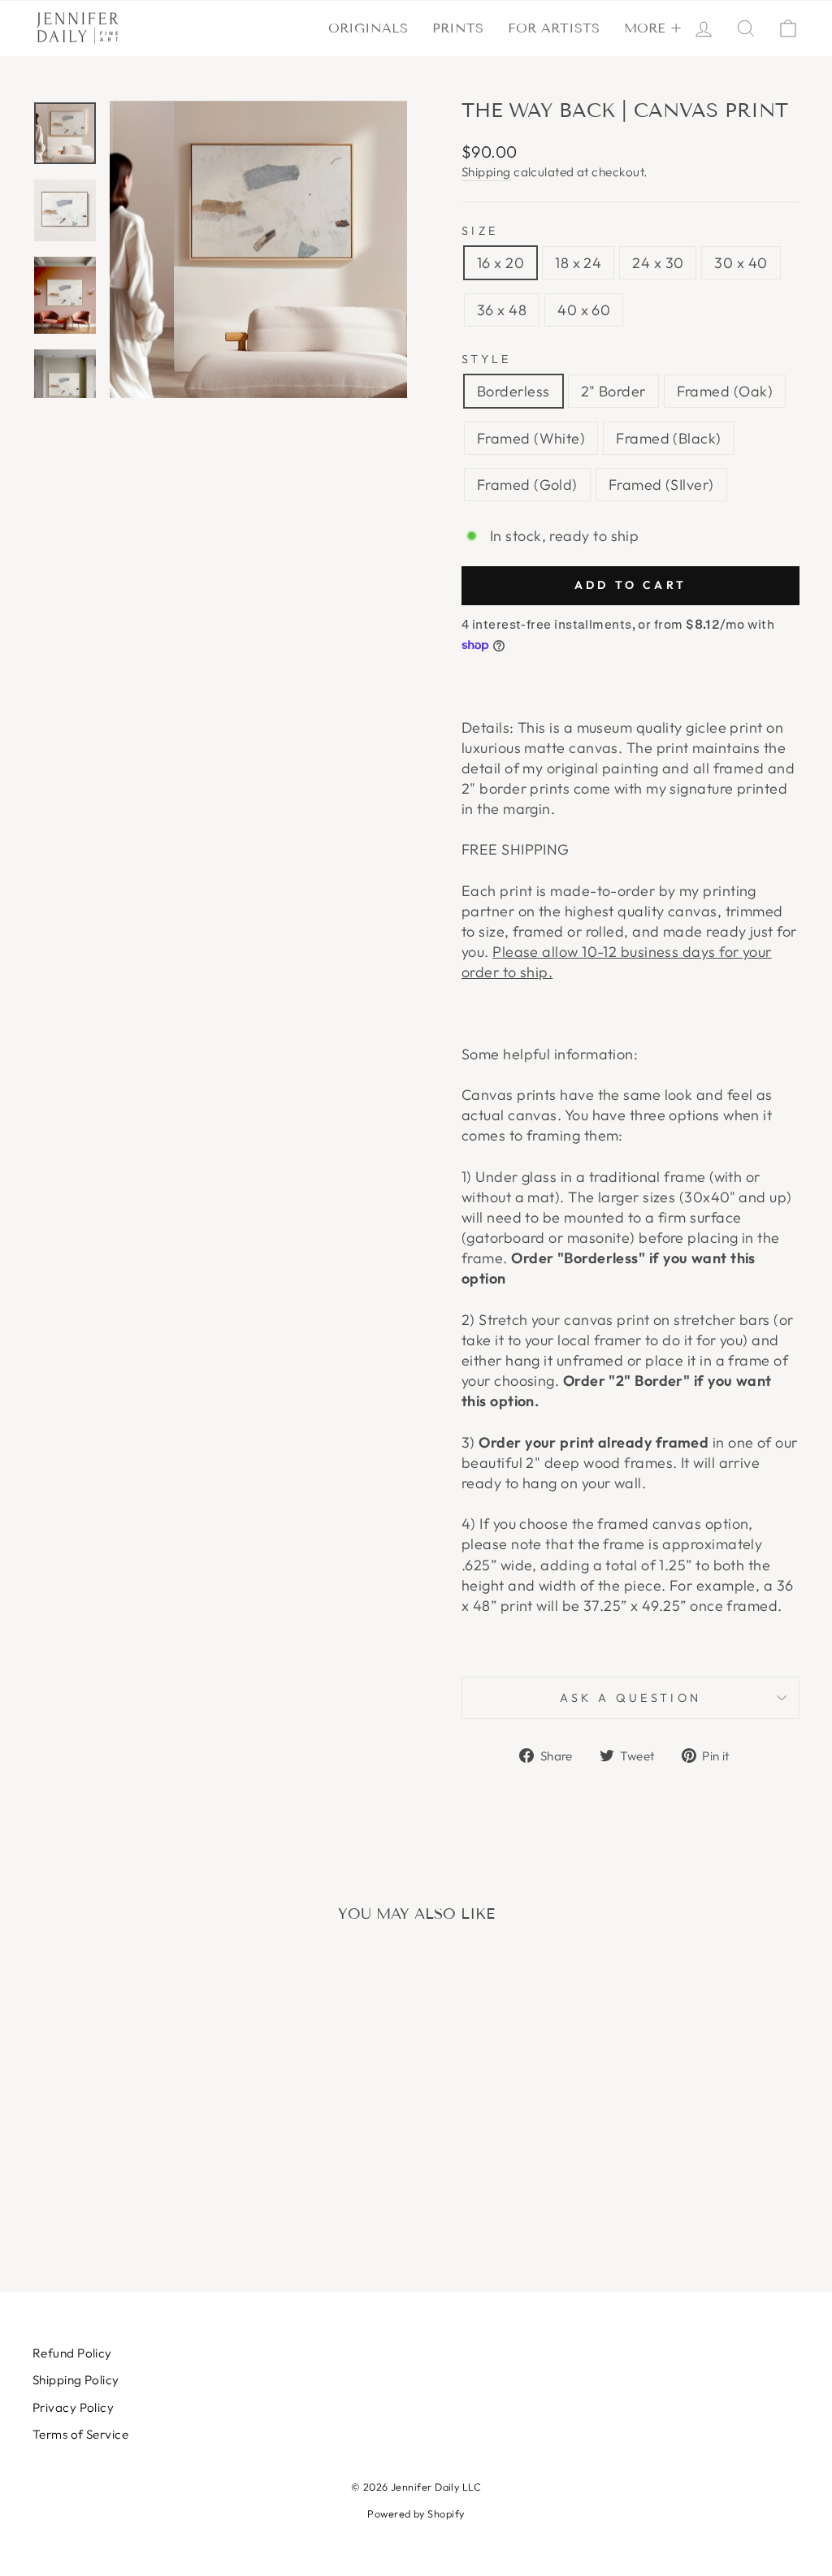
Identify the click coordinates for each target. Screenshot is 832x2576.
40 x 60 (584, 310)
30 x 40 (741, 263)
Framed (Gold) (527, 485)
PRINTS (458, 28)
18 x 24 (578, 263)
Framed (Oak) (725, 391)
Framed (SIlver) (661, 485)
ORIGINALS (368, 28)
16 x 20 (500, 263)
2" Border (613, 391)
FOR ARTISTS (554, 28)
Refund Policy (72, 2353)
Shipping (486, 172)
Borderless (513, 391)
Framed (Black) (668, 438)
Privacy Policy (73, 2407)
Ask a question (630, 1698)
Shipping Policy (76, 2380)
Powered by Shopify (416, 2513)
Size (480, 231)
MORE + (653, 28)
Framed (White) (531, 438)
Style (487, 359)
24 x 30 (658, 263)
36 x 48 (502, 310)
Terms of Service (80, 2434)
